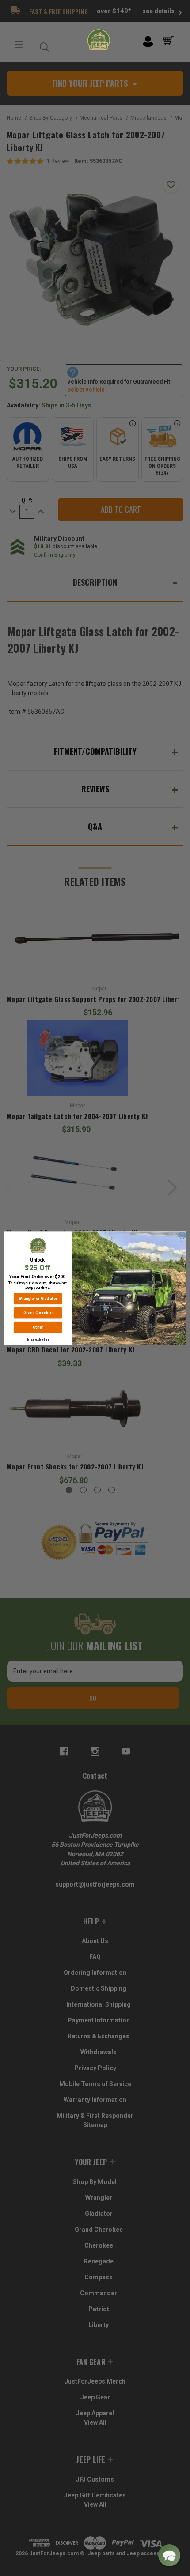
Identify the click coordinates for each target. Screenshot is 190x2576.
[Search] (42, 45)
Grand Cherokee (38, 1313)
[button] (169, 2555)
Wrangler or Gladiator (38, 1298)
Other (38, 1327)
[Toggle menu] (19, 45)
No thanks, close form (38, 1339)
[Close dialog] (182, 1235)
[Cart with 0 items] (170, 41)
